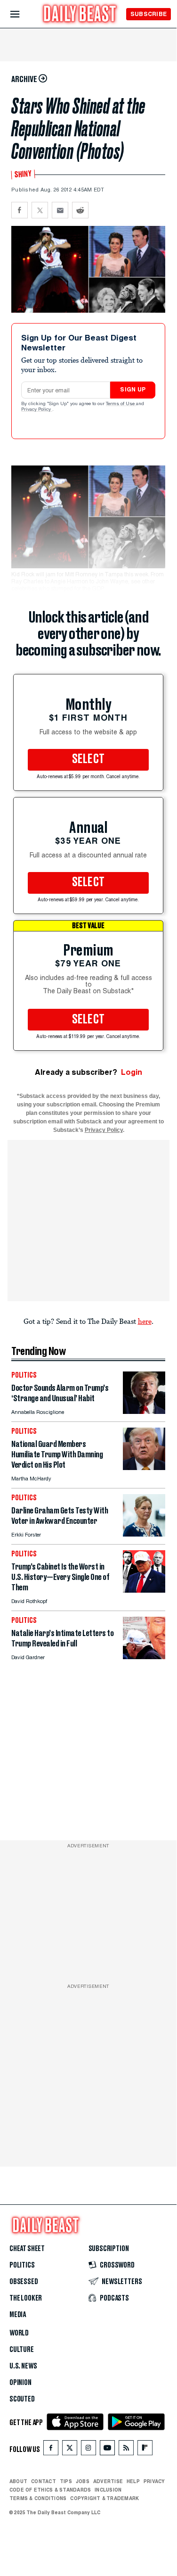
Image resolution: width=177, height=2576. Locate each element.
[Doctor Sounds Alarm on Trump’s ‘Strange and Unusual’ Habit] (144, 1411)
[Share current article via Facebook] (20, 210)
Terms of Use (121, 404)
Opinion (20, 2383)
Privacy (154, 2481)
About (18, 2481)
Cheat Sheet (27, 2249)
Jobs (83, 2481)
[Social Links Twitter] (70, 2450)
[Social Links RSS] (126, 2450)
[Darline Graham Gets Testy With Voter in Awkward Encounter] (144, 1534)
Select (88, 759)
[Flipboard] (145, 2450)
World (19, 2333)
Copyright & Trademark (105, 2498)
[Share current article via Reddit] (80, 210)
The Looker (26, 2298)
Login (132, 1072)
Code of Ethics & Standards (50, 2490)
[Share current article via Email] (60, 210)
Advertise (108, 2481)
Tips (66, 2481)
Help (133, 2481)
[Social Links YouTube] (107, 2450)
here (145, 1321)
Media (18, 2315)
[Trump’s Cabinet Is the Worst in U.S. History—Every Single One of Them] (144, 1590)
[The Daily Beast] (80, 15)
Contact (44, 2481)
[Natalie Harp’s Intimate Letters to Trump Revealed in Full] (144, 1657)
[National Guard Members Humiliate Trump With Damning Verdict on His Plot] (144, 1467)
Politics (22, 2265)
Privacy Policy (37, 410)
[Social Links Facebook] (51, 2450)
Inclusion (108, 2490)
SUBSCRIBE (149, 14)
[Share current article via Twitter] (40, 210)
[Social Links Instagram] (88, 2450)
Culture (22, 2350)
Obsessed (24, 2282)
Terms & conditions (38, 2498)
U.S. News (23, 2366)
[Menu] (23, 14)
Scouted (22, 2399)
